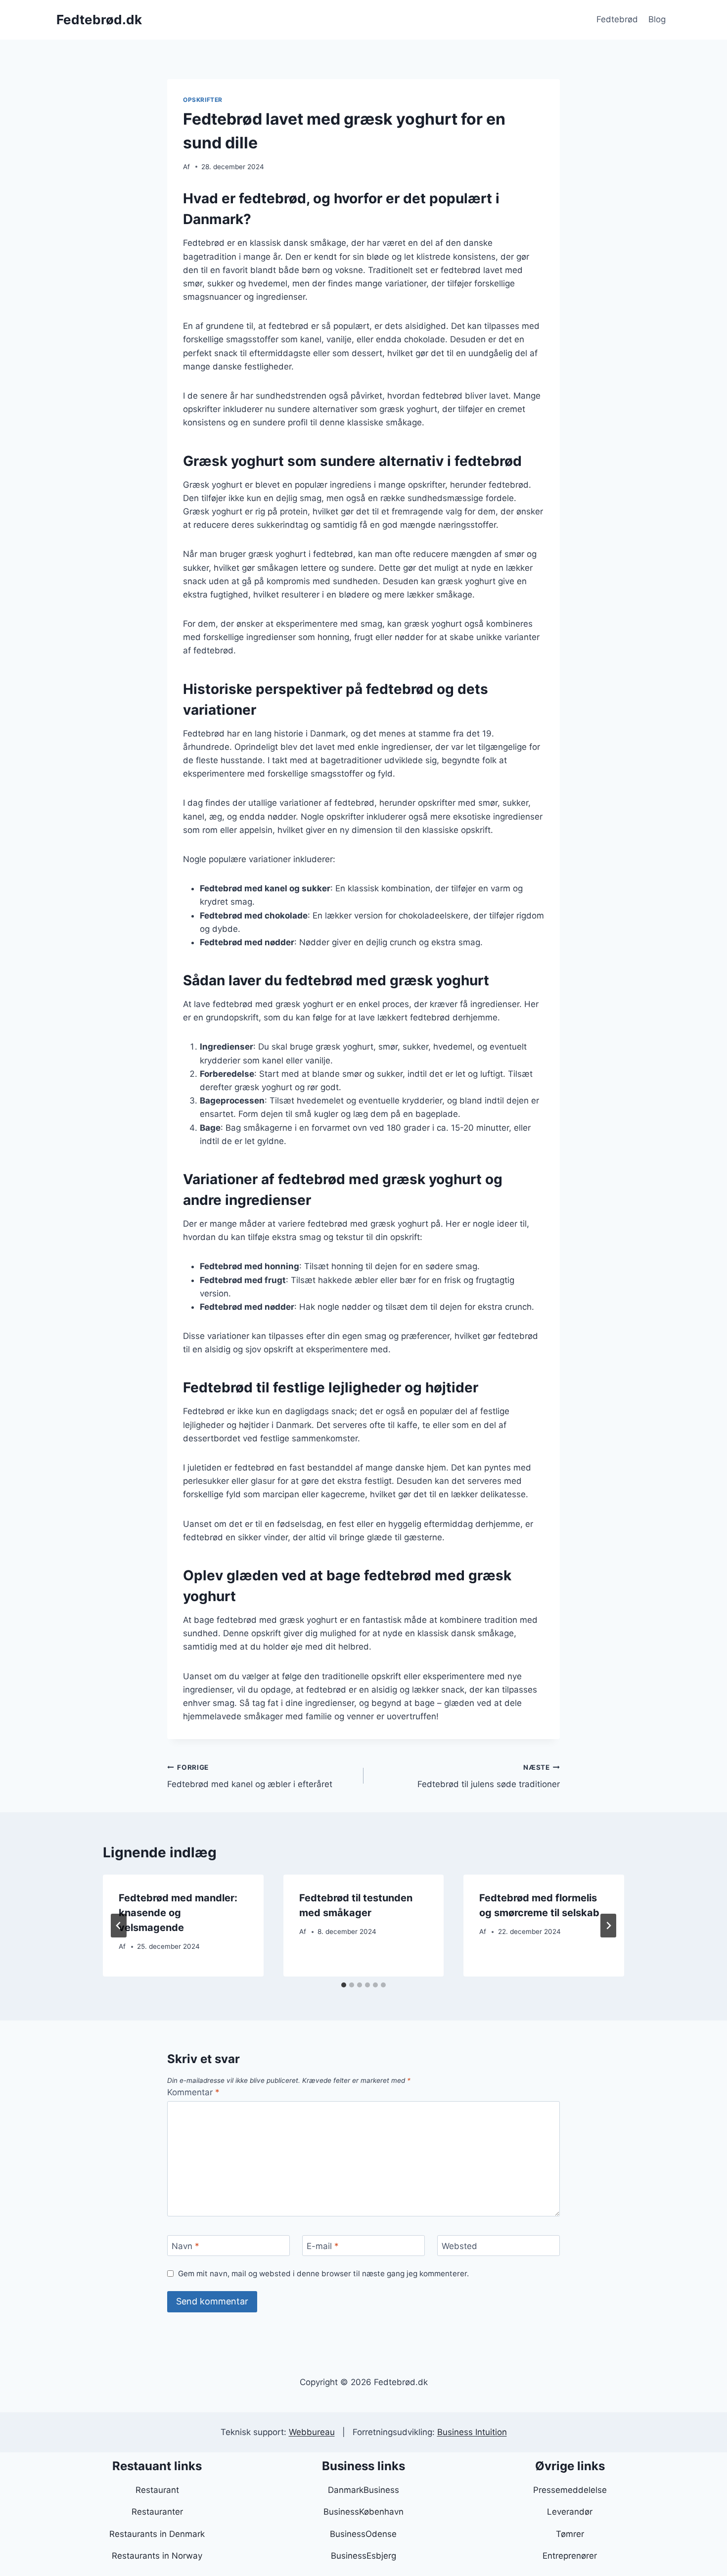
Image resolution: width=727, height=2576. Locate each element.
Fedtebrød (617, 19)
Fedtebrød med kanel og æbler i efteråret (250, 1776)
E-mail (323, 2246)
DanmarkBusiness (363, 2490)
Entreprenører (570, 2556)
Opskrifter (203, 100)
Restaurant (157, 2490)
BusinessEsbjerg (363, 2556)
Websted (459, 2246)
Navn (185, 2246)
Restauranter (157, 2512)
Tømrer (570, 2534)
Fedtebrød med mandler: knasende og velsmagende (178, 1913)
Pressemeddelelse (570, 2490)
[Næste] (608, 1926)
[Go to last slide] (119, 1926)
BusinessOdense (363, 2534)
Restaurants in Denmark (157, 2534)
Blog (657, 19)
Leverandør (570, 2512)
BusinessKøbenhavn (363, 2512)
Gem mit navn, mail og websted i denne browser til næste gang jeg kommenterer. (323, 2274)
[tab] (344, 1985)
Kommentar (193, 2092)
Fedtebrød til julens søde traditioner (489, 1776)
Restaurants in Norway (157, 2556)
